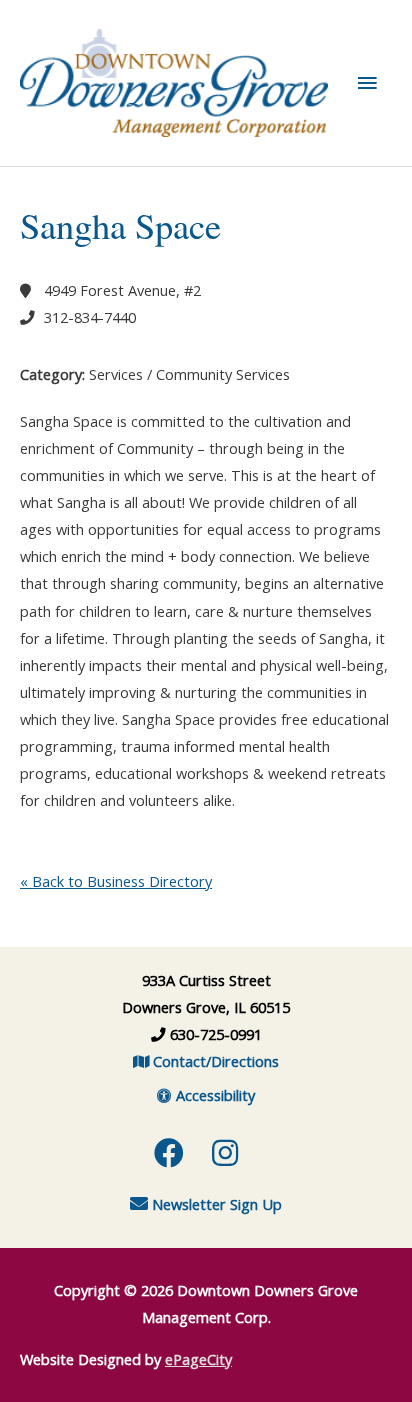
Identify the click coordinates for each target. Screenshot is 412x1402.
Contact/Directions (214, 1061)
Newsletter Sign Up (215, 1204)
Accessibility (213, 1095)
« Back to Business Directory (116, 881)
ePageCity (198, 1359)
